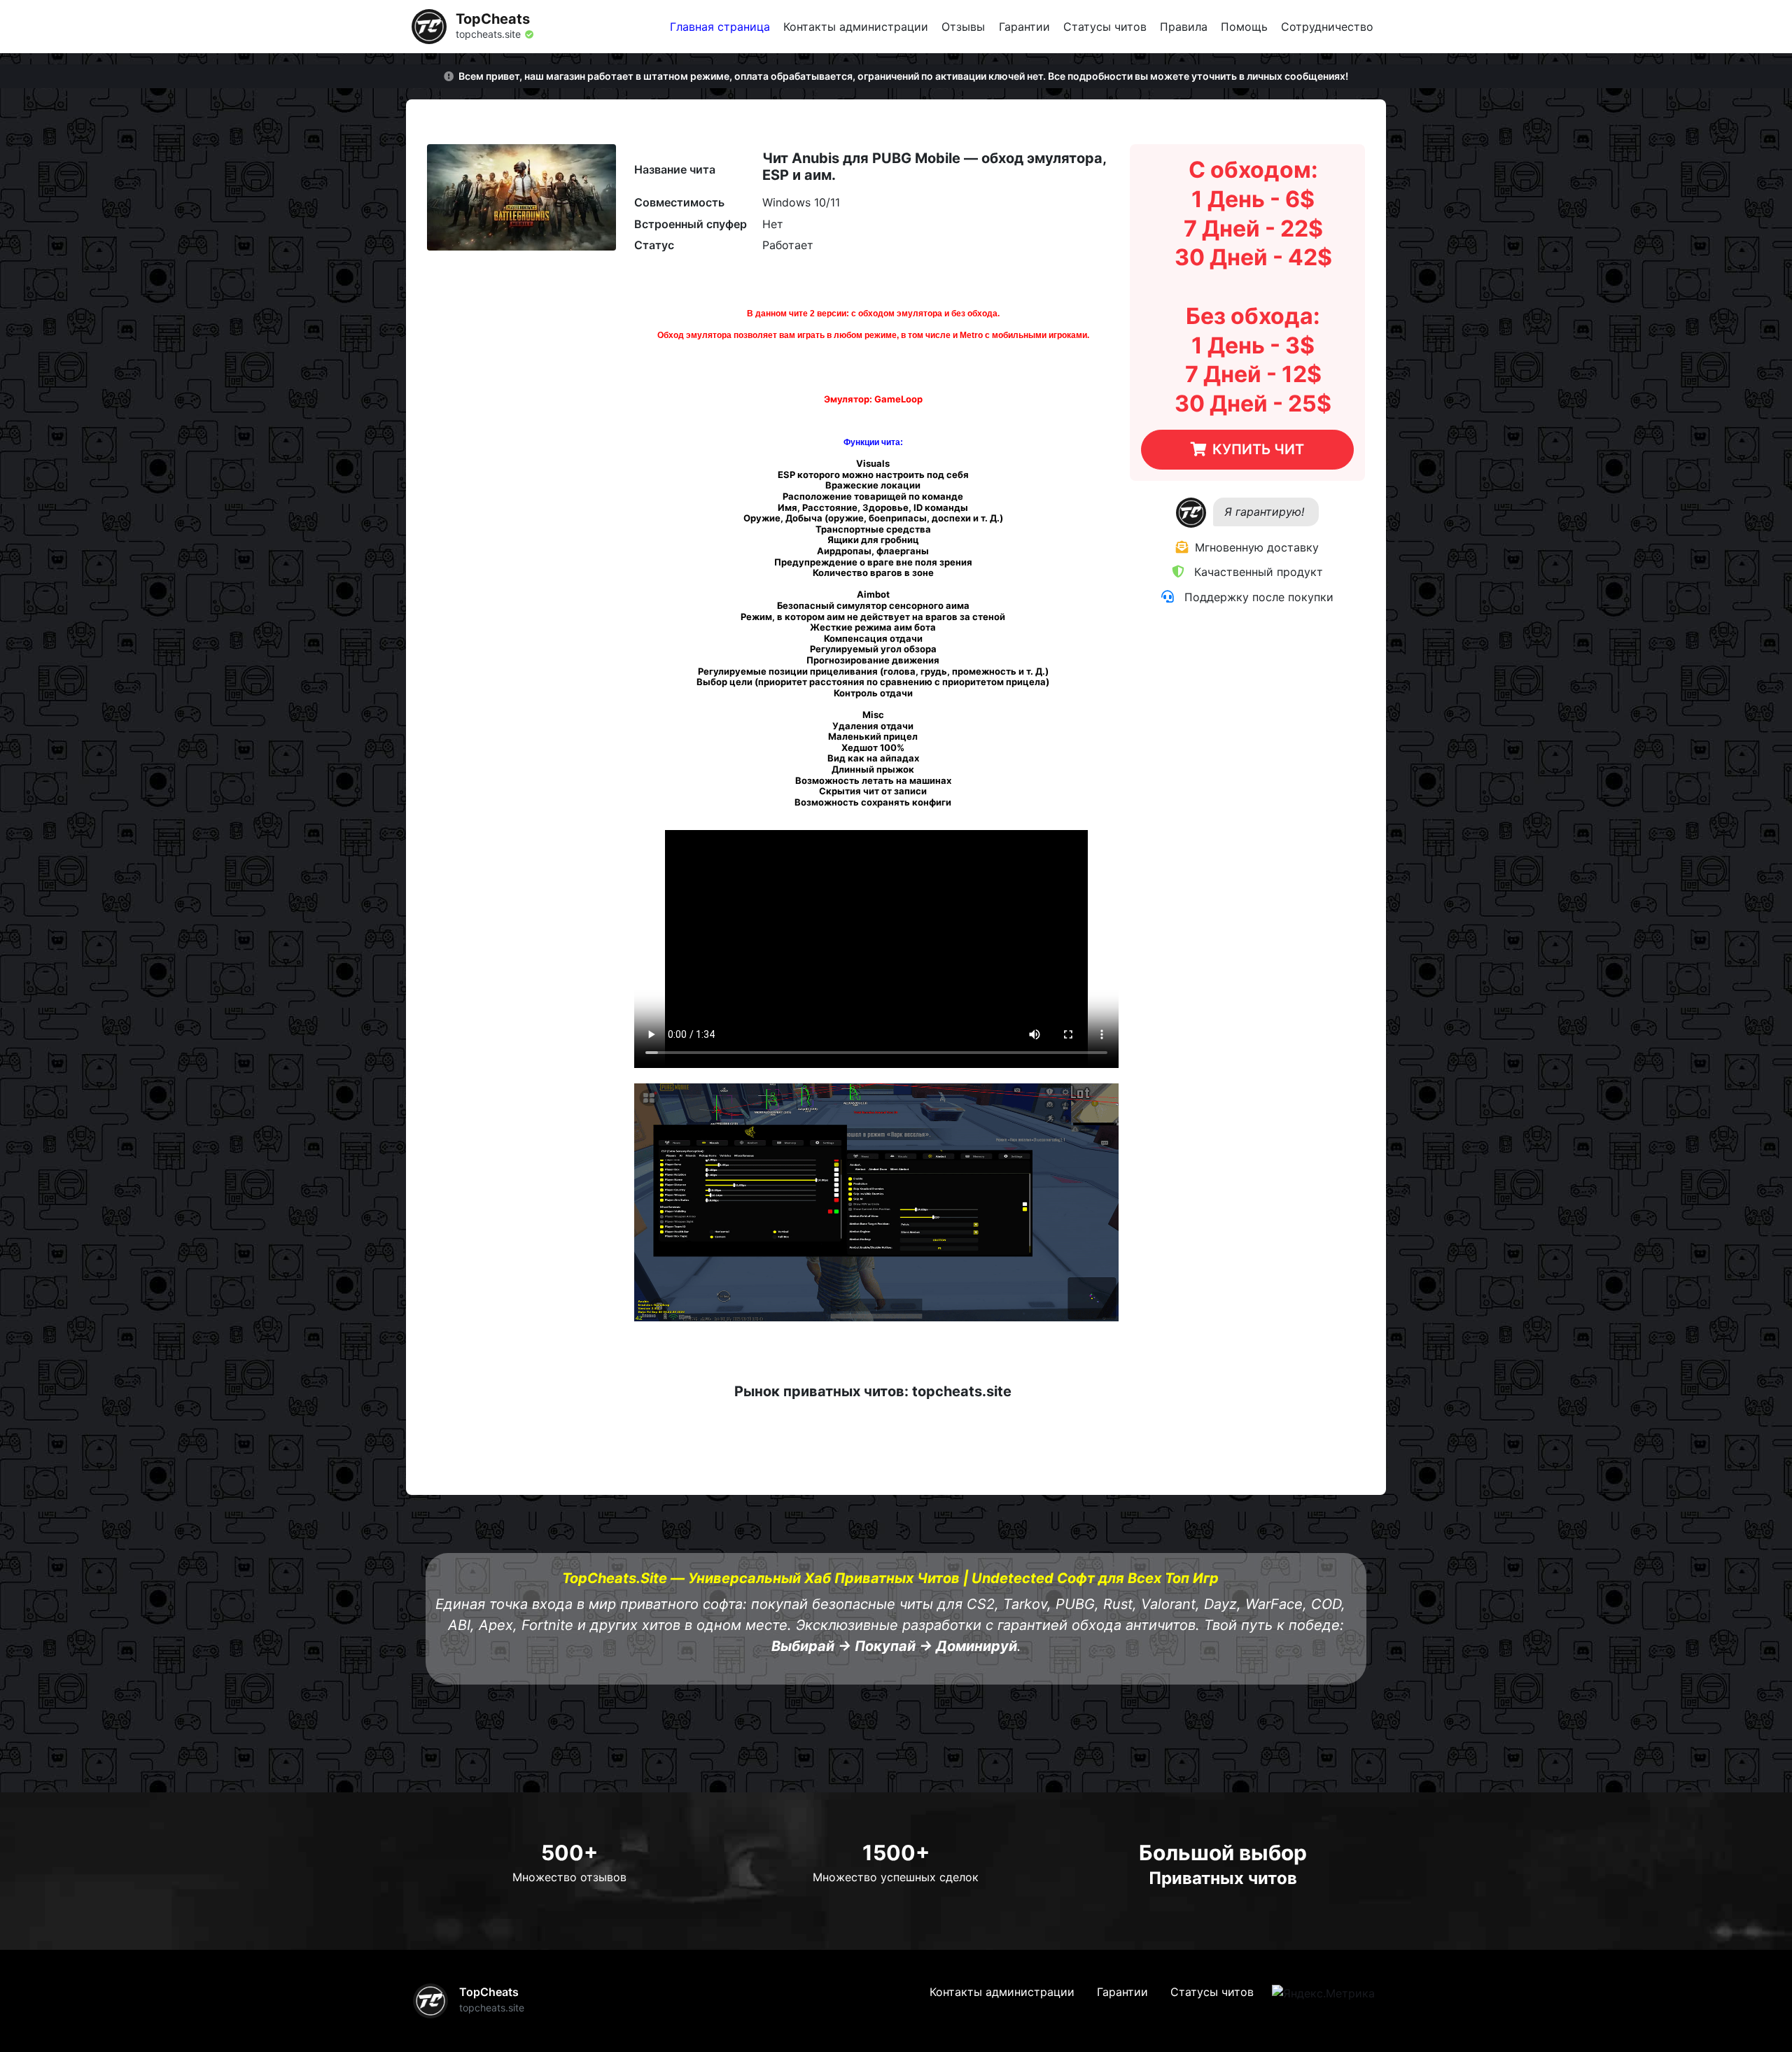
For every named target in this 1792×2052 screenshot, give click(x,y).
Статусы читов (1105, 27)
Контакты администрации (856, 27)
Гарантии (1024, 27)
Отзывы (963, 27)
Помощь (1244, 27)
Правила (1184, 27)
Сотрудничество (1327, 27)
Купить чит (1258, 449)
